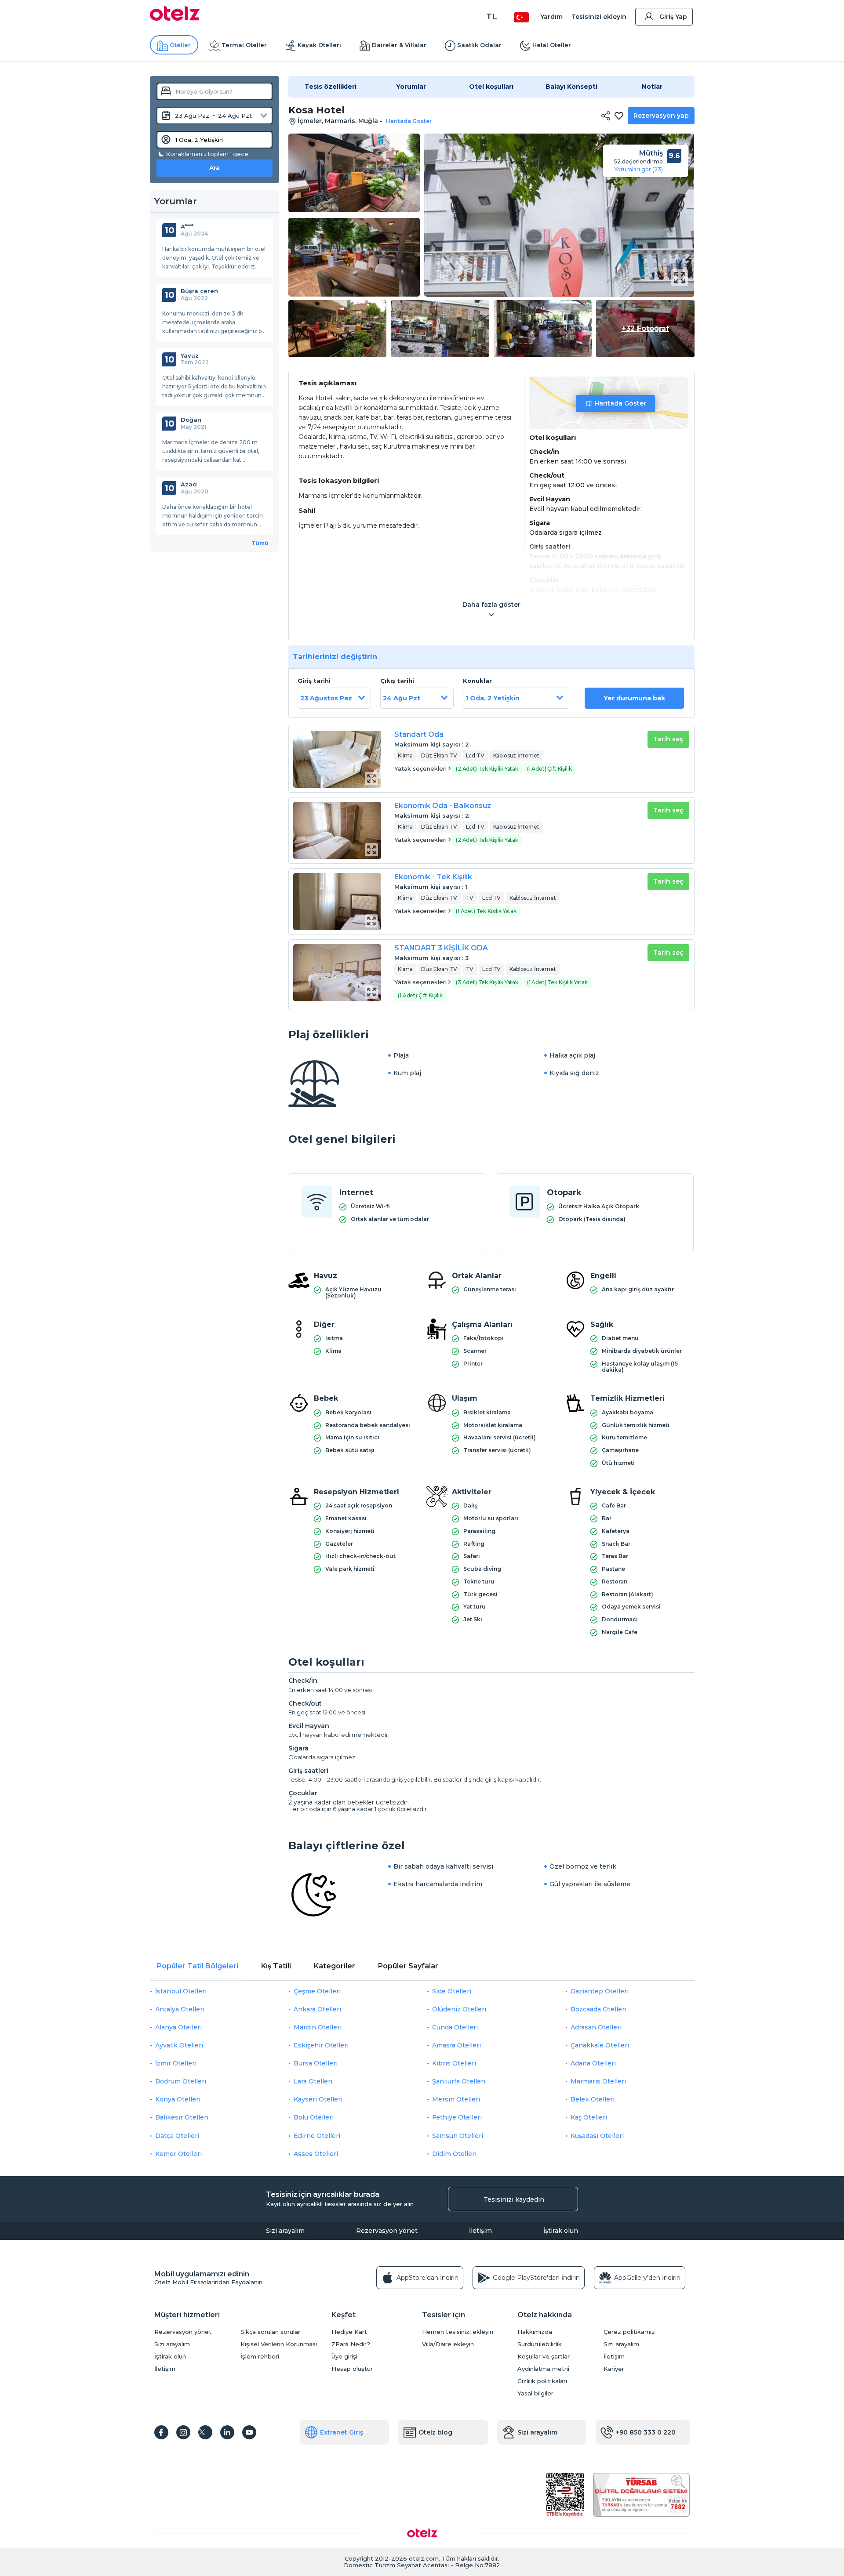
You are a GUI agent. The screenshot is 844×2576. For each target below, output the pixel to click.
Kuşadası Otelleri (597, 2136)
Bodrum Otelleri (181, 2081)
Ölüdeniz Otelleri (459, 2009)
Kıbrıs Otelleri (454, 2063)
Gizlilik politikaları (542, 2381)
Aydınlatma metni (543, 2369)
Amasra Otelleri (457, 2045)
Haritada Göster (620, 403)
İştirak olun (561, 2231)
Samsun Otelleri (458, 2136)
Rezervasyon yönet (387, 2231)
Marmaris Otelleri (598, 2081)
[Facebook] (161, 2432)
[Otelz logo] (175, 18)
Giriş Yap (673, 17)
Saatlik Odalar (479, 45)
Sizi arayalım (285, 2231)
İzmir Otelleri (176, 2063)
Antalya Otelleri (180, 2009)
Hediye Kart (349, 2332)
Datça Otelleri (177, 2136)
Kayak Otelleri (319, 45)
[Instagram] (183, 2432)
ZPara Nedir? (351, 2344)
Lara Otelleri (313, 2081)
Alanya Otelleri (178, 2027)
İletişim (480, 2231)
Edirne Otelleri (317, 2136)
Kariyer (614, 2369)
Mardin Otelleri (318, 2027)
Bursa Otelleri (316, 2063)
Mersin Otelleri (456, 2099)
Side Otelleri (452, 1991)
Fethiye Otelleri (457, 2117)
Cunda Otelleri (455, 2027)
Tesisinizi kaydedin (514, 2199)
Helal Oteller (552, 45)
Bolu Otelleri (314, 2117)
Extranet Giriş (342, 2432)
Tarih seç (668, 739)
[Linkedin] (227, 2432)
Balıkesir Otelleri (182, 2117)
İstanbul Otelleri (181, 1991)
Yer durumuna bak (634, 698)
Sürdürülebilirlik (540, 2344)
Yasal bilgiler (535, 2393)
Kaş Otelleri (589, 2117)
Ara (215, 168)
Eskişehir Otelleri (321, 2045)
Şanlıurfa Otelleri (459, 2081)
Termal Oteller (244, 45)
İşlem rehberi (260, 2357)
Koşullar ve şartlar (544, 2357)
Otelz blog (435, 2432)
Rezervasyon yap (661, 116)
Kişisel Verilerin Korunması (279, 2344)
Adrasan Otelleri (596, 2027)
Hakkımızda (535, 2332)
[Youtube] (249, 2432)
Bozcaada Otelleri (598, 2009)
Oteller (180, 45)
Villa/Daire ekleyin (448, 2344)
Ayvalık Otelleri (179, 2045)
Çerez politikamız (629, 2332)
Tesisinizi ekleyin (599, 17)
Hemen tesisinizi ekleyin (458, 2332)
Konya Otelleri (178, 2099)
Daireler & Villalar (399, 45)
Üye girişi (344, 2357)
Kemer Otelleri (178, 2154)
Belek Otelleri (593, 2099)
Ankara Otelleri (317, 2009)
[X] (205, 2432)
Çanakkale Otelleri (600, 2045)
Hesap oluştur (352, 2369)
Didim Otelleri (454, 2154)
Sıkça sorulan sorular (270, 2332)
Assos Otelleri (316, 2154)
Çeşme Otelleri (317, 1991)
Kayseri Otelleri (318, 2099)
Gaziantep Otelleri (600, 1991)
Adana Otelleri (593, 2063)
